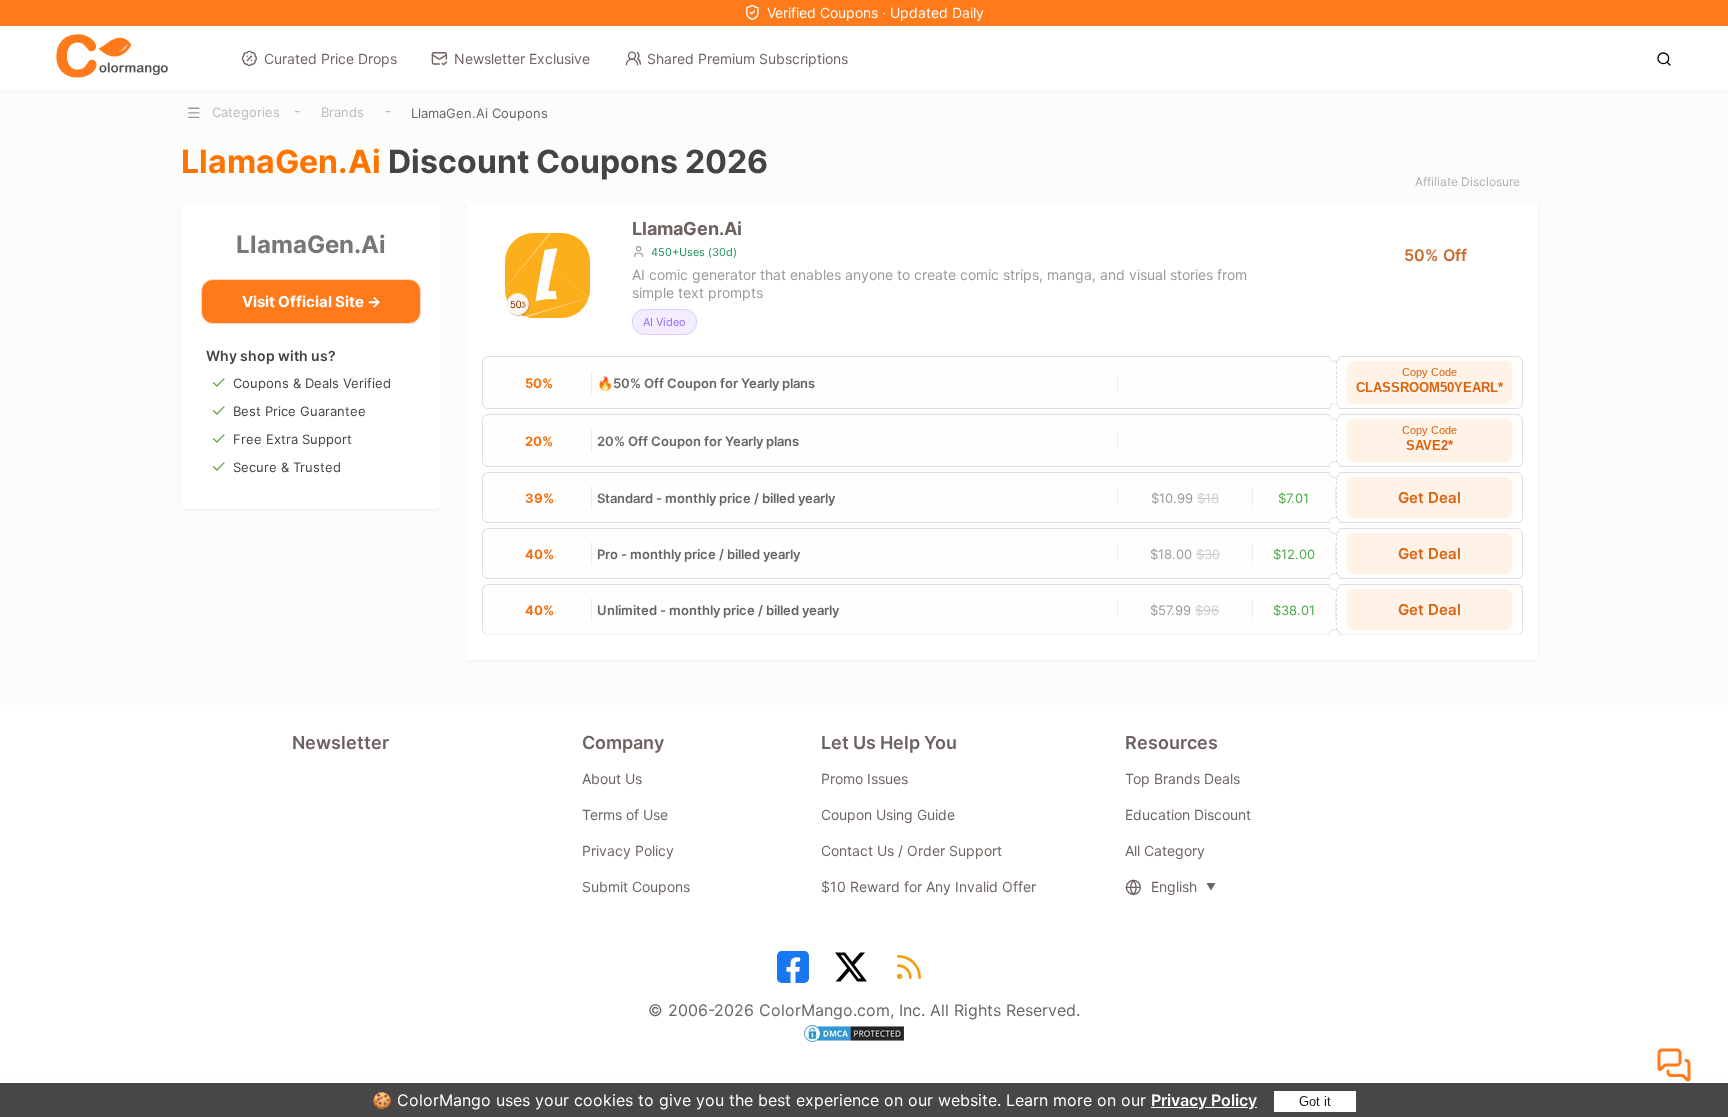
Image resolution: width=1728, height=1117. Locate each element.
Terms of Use (625, 814)
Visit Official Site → (311, 301)
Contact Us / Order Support (911, 850)
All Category (1165, 850)
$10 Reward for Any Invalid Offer (928, 886)
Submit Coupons (636, 886)
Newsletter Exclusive (522, 58)
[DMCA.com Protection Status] (864, 1036)
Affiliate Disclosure (1467, 181)
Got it (1315, 1101)
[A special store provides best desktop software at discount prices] (112, 57)
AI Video (664, 322)
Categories (246, 112)
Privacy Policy (1204, 1100)
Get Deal (1429, 497)
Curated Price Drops (330, 58)
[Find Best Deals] (1669, 57)
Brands (342, 112)
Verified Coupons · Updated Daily (875, 12)
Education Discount (1188, 814)
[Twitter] (854, 974)
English (1174, 886)
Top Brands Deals (1182, 778)
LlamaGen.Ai (311, 244)
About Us (612, 778)
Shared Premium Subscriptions (747, 58)
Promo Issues (864, 778)
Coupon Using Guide (888, 814)
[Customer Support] (1677, 1066)
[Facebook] (796, 974)
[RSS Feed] (912, 974)
